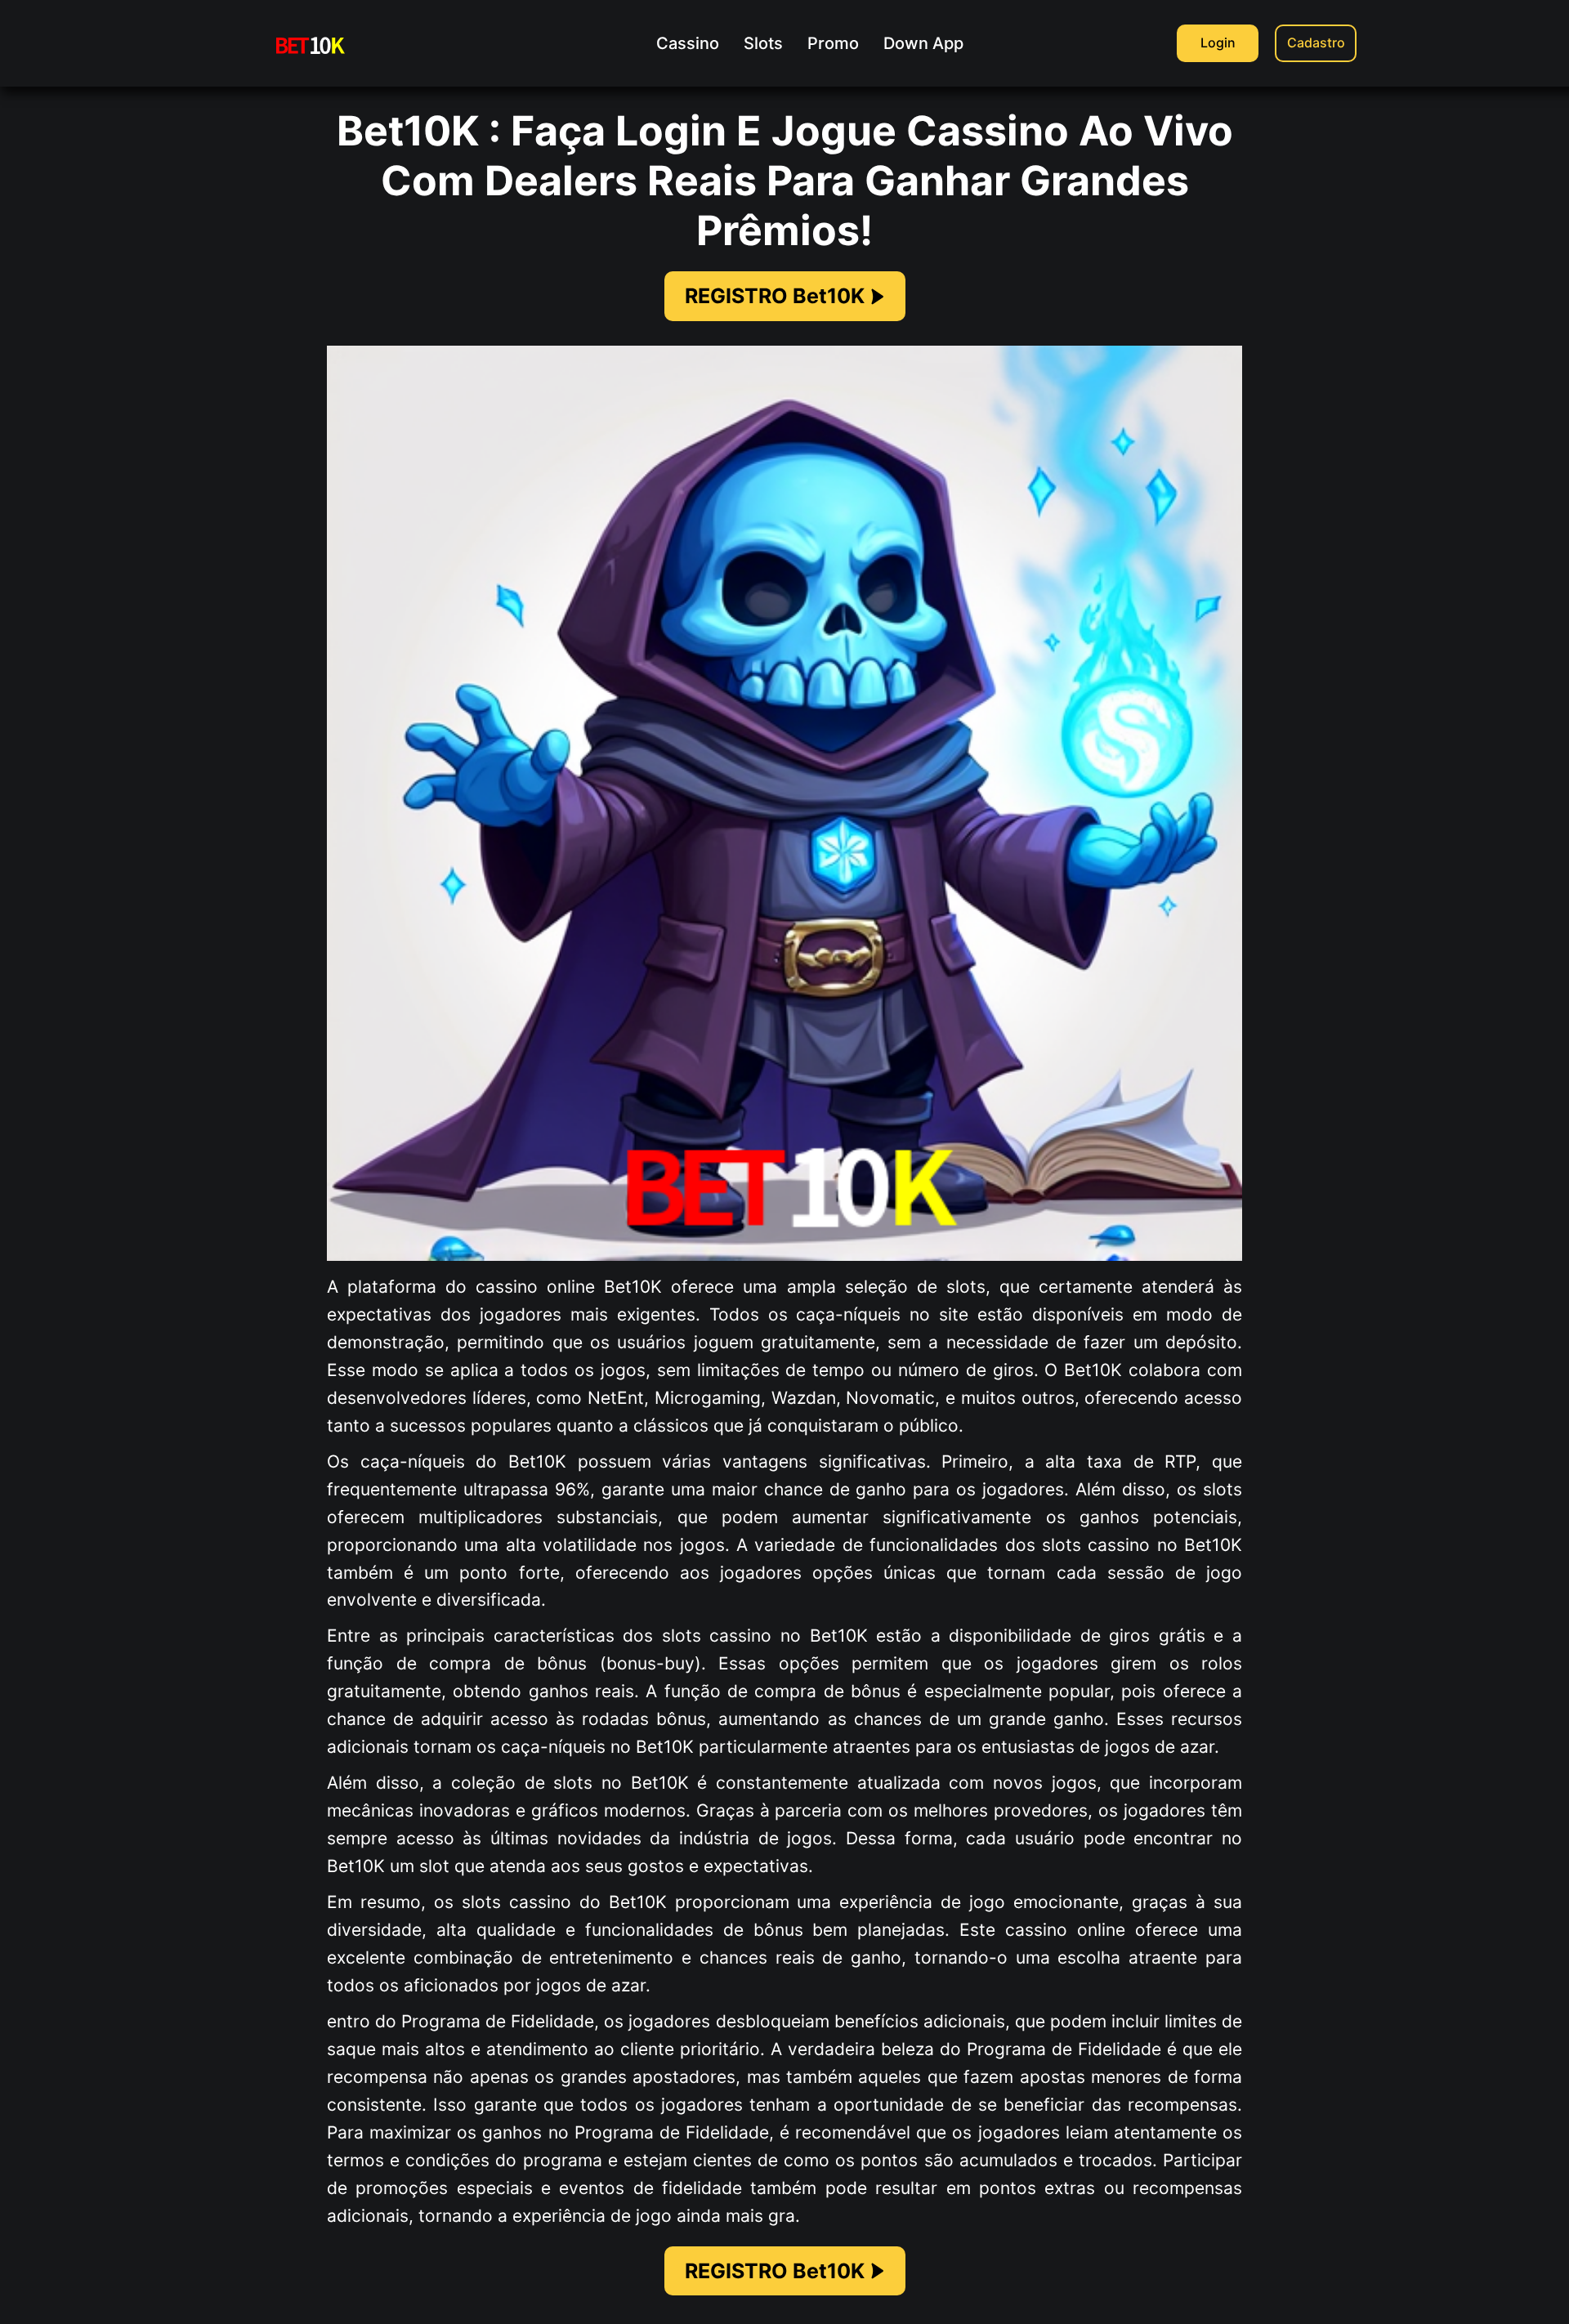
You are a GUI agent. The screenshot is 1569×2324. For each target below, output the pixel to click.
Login (1218, 42)
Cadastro (1316, 42)
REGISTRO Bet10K (775, 296)
